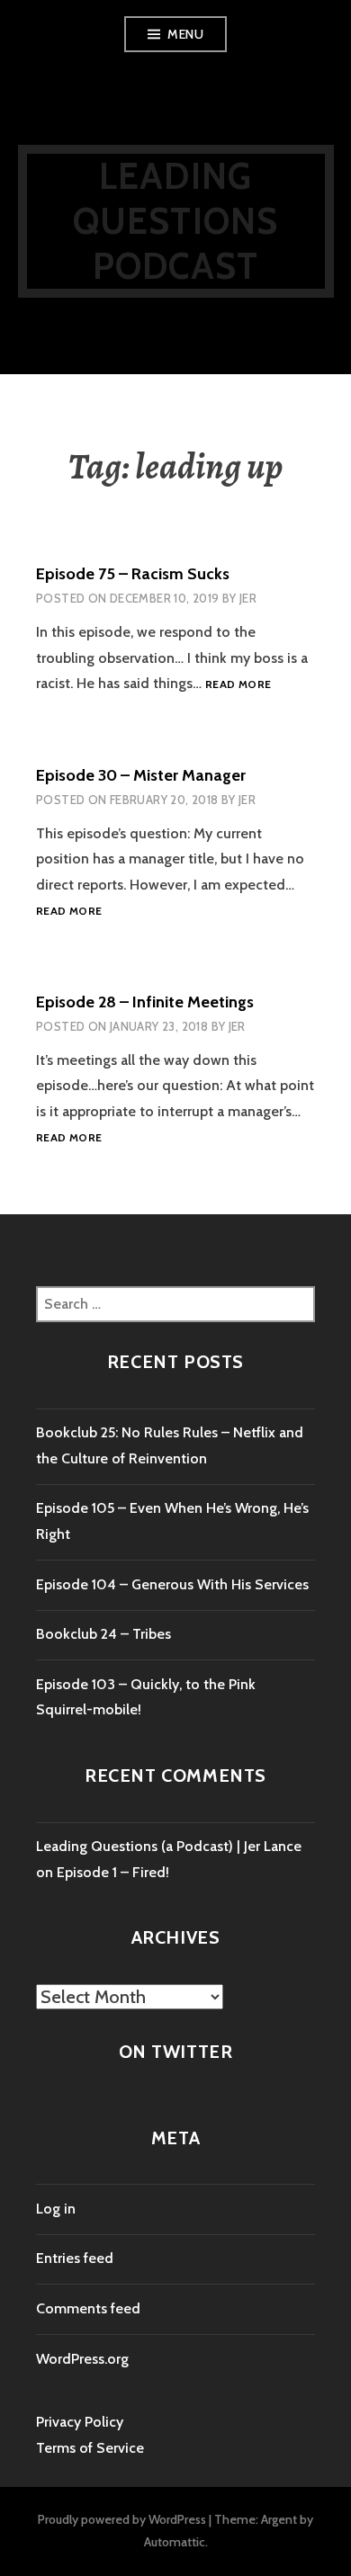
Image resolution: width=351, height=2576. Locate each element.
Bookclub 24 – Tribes (103, 1634)
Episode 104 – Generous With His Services (172, 1584)
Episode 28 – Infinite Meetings (145, 1002)
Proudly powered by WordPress (122, 2519)
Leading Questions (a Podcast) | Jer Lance (169, 1846)
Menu (185, 34)
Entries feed (75, 2258)
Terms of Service (90, 2448)
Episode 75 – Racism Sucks (133, 574)
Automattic (175, 2542)
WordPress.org (82, 2359)
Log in (56, 2209)
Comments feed (88, 2308)
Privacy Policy (80, 2422)
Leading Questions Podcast (176, 221)
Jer (248, 598)
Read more (238, 685)
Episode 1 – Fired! (113, 1872)
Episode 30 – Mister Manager (141, 775)
